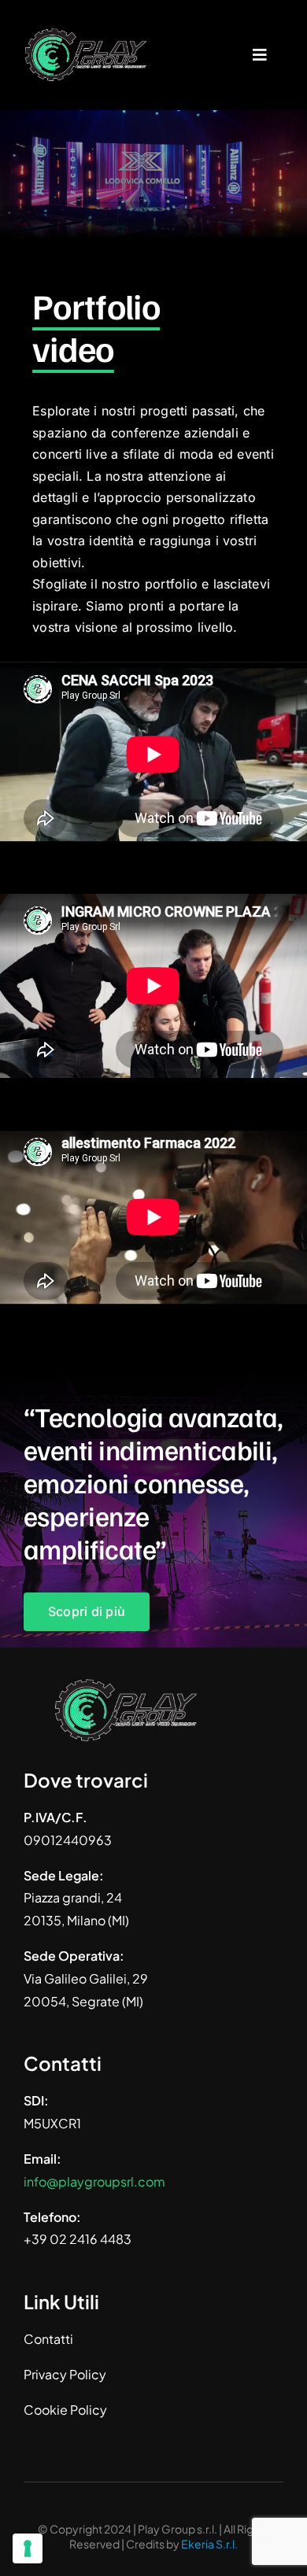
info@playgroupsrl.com (94, 2181)
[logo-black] (86, 30)
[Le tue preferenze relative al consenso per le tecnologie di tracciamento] (28, 2548)
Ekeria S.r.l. (209, 2544)
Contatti (48, 2339)
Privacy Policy (65, 2374)
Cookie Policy (65, 2410)
